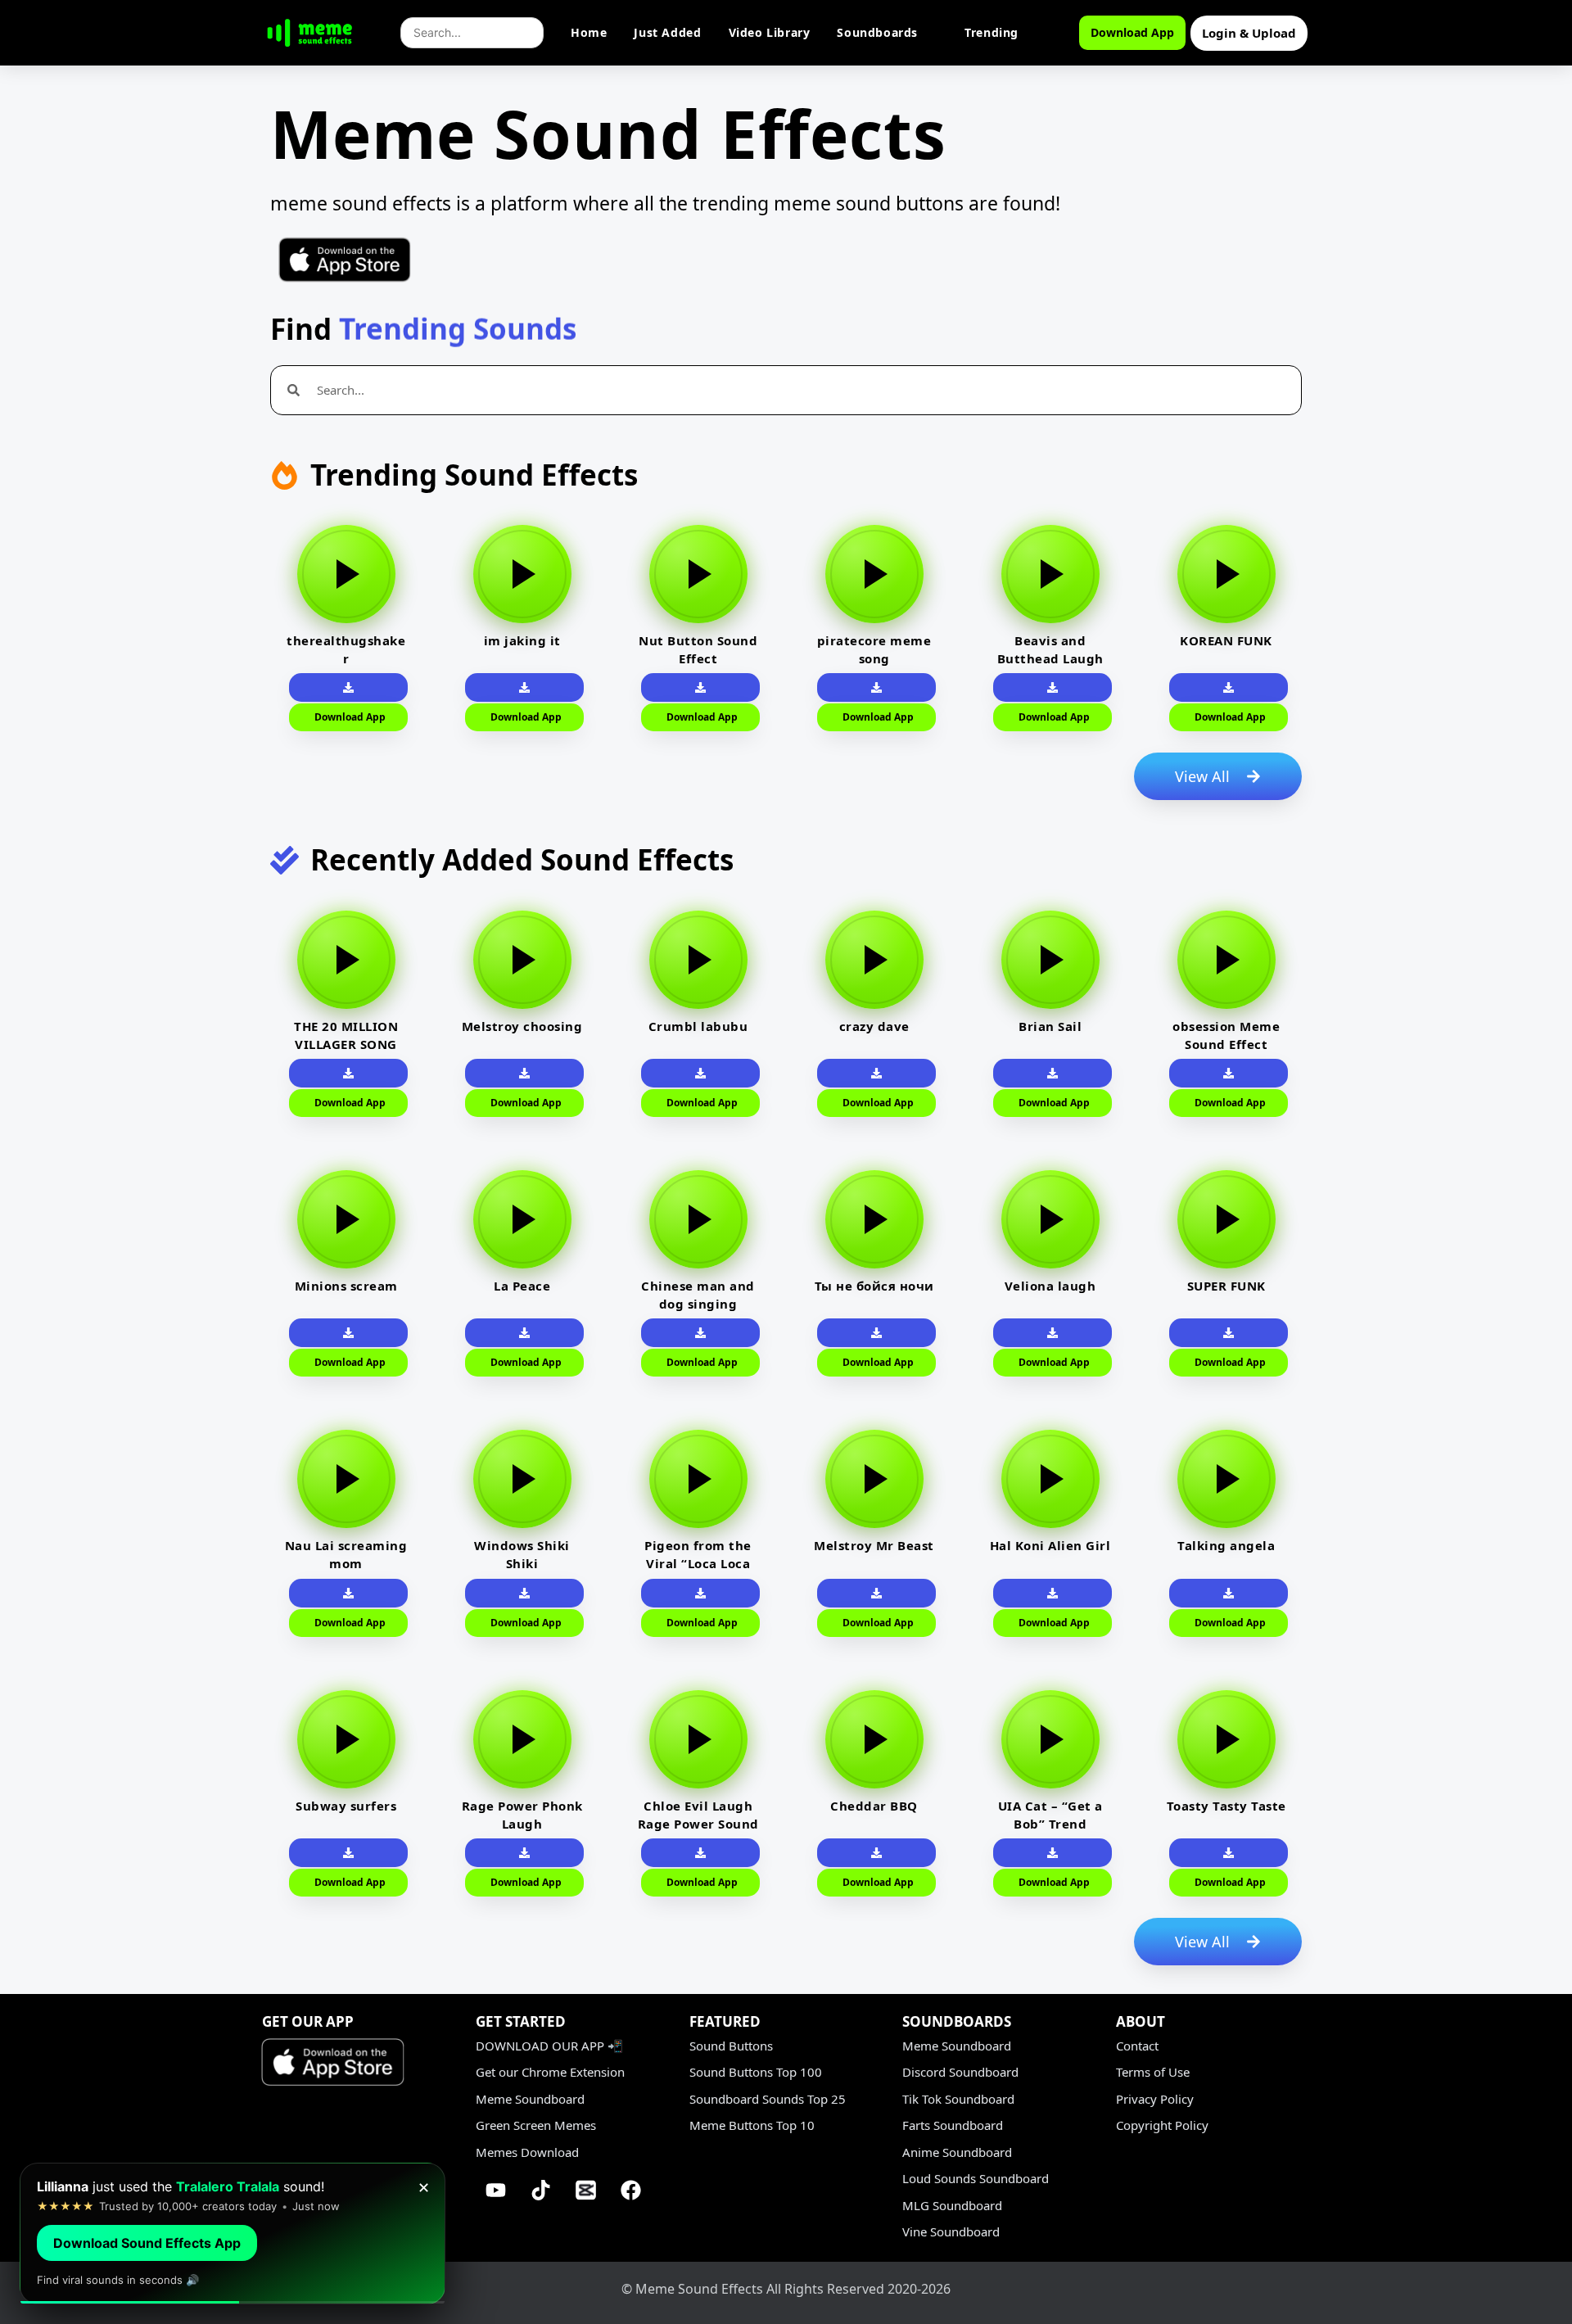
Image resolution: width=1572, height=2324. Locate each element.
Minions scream (346, 1286)
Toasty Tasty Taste (1226, 1806)
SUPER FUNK (1226, 1286)
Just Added (667, 32)
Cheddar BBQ (874, 1806)
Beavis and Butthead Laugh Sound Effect (1050, 658)
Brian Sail (1050, 1026)
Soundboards (877, 32)
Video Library (770, 32)
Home (589, 32)
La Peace (522, 1286)
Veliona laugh (1050, 1286)
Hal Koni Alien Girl (1050, 1545)
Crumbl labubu (698, 1026)
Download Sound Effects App (147, 2243)
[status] (233, 2234)
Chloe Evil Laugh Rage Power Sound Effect (698, 1824)
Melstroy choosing (522, 1026)
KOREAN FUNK (1226, 640)
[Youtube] (496, 2190)
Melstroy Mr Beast (874, 1545)
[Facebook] (631, 2190)
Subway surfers (346, 1806)
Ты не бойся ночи (874, 1286)
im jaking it (522, 640)
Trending (992, 32)
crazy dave (874, 1026)
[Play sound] (346, 574)
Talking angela (1226, 1545)
